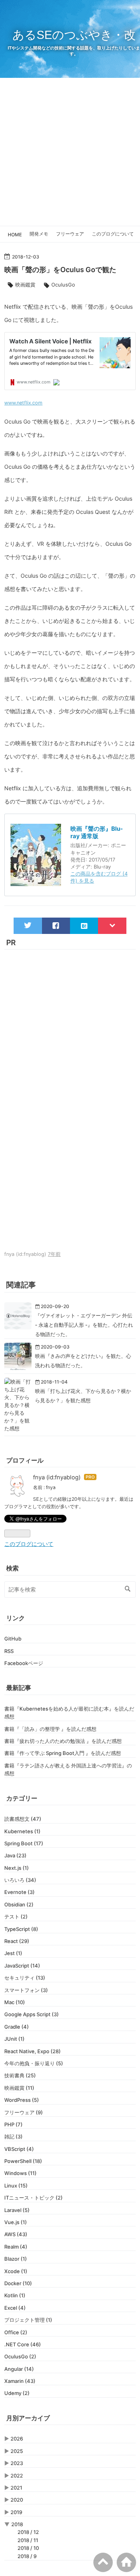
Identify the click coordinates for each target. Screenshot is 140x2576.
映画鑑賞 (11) (19, 2088)
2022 (17, 2476)
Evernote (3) (19, 1892)
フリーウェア (70, 234)
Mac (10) (15, 2002)
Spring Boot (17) (24, 1843)
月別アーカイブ (28, 2418)
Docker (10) (18, 2283)
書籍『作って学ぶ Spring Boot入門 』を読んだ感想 (63, 1753)
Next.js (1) (17, 1868)
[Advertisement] (70, 152)
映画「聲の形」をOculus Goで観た (60, 270)
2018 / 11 (28, 2540)
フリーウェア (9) (24, 2112)
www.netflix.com (23, 403)
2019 (16, 2512)
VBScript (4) (19, 2149)
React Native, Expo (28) (32, 2051)
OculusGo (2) (20, 2356)
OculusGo (63, 285)
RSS (9, 1651)
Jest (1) (13, 1953)
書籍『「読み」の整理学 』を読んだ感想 (50, 1729)
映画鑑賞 (25, 285)
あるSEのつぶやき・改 (74, 35)
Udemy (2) (17, 2393)
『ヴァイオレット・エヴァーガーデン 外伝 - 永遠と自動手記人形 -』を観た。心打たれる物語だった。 (84, 1325)
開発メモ (39, 234)
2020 (17, 2500)
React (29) (17, 1941)
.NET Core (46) (23, 2344)
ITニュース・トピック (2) (33, 2198)
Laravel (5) (17, 2210)
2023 (17, 2463)
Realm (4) (16, 2247)
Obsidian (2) (19, 1904)
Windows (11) (20, 2173)
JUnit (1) (14, 2039)
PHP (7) (13, 2124)
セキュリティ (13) (25, 1978)
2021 (16, 2488)
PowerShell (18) (23, 2161)
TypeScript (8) (21, 1929)
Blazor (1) (16, 2259)
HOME (15, 235)
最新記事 (19, 1688)
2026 (17, 2439)
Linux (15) (16, 2186)
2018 (17, 2524)
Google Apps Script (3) (31, 2014)
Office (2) (16, 2332)
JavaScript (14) (22, 1966)
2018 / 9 (27, 2556)
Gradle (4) (17, 2027)
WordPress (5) (22, 2100)
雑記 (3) (13, 2136)
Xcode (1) (16, 2271)
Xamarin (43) (20, 2381)
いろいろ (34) (20, 1880)
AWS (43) (16, 2234)
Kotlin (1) (15, 2295)
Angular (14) (19, 2369)
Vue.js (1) (16, 2222)
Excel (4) (15, 2308)
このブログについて (113, 234)
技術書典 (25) (20, 2075)
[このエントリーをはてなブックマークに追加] (84, 926)
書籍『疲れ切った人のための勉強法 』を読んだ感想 (63, 1741)
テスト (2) (16, 1917)
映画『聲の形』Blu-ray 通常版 (97, 833)
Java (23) (15, 1855)
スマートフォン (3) (26, 1990)
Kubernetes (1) (22, 1831)
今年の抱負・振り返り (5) (34, 2063)
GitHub (13, 1639)
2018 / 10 (28, 2548)
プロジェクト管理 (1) (28, 2320)
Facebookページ (24, 1663)
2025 (17, 2451)
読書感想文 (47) (23, 1819)
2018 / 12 (28, 2532)
